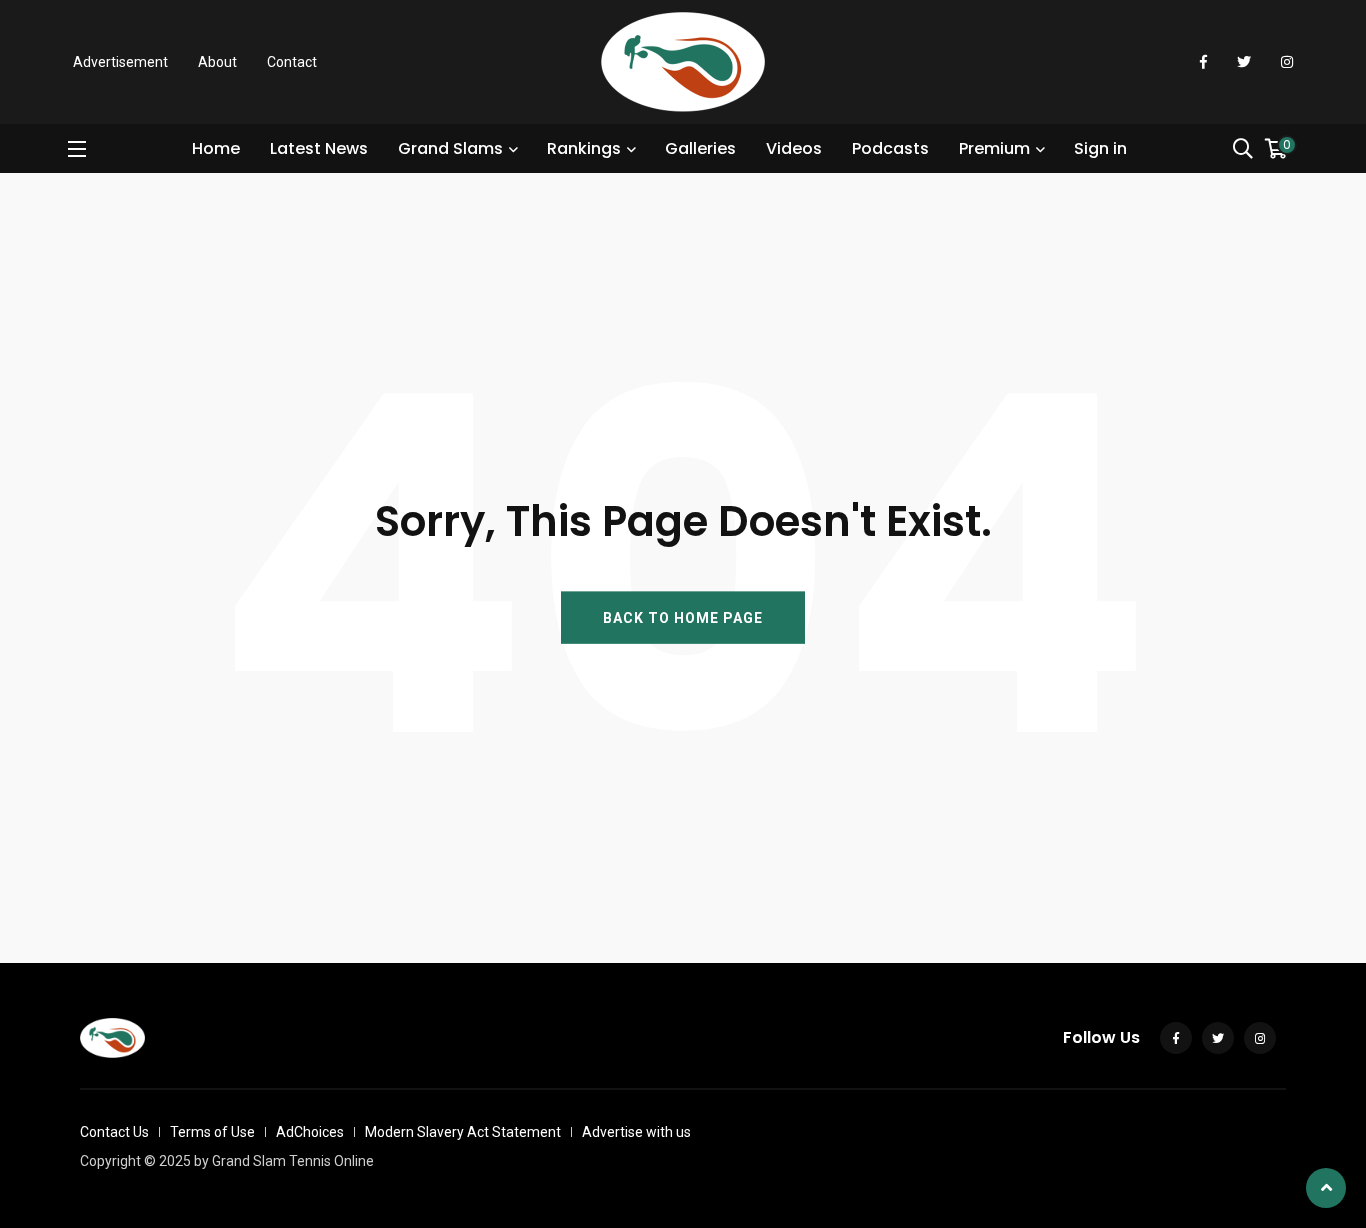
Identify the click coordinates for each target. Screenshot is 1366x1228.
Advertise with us (636, 1132)
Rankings (584, 148)
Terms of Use (212, 1132)
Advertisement (120, 62)
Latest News (319, 148)
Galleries (700, 148)
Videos (794, 148)
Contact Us (114, 1132)
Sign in (1100, 148)
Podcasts (890, 148)
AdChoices (310, 1132)
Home (216, 148)
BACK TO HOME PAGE (683, 617)
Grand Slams (450, 148)
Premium (994, 148)
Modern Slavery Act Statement (463, 1132)
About (217, 62)
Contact (292, 62)
